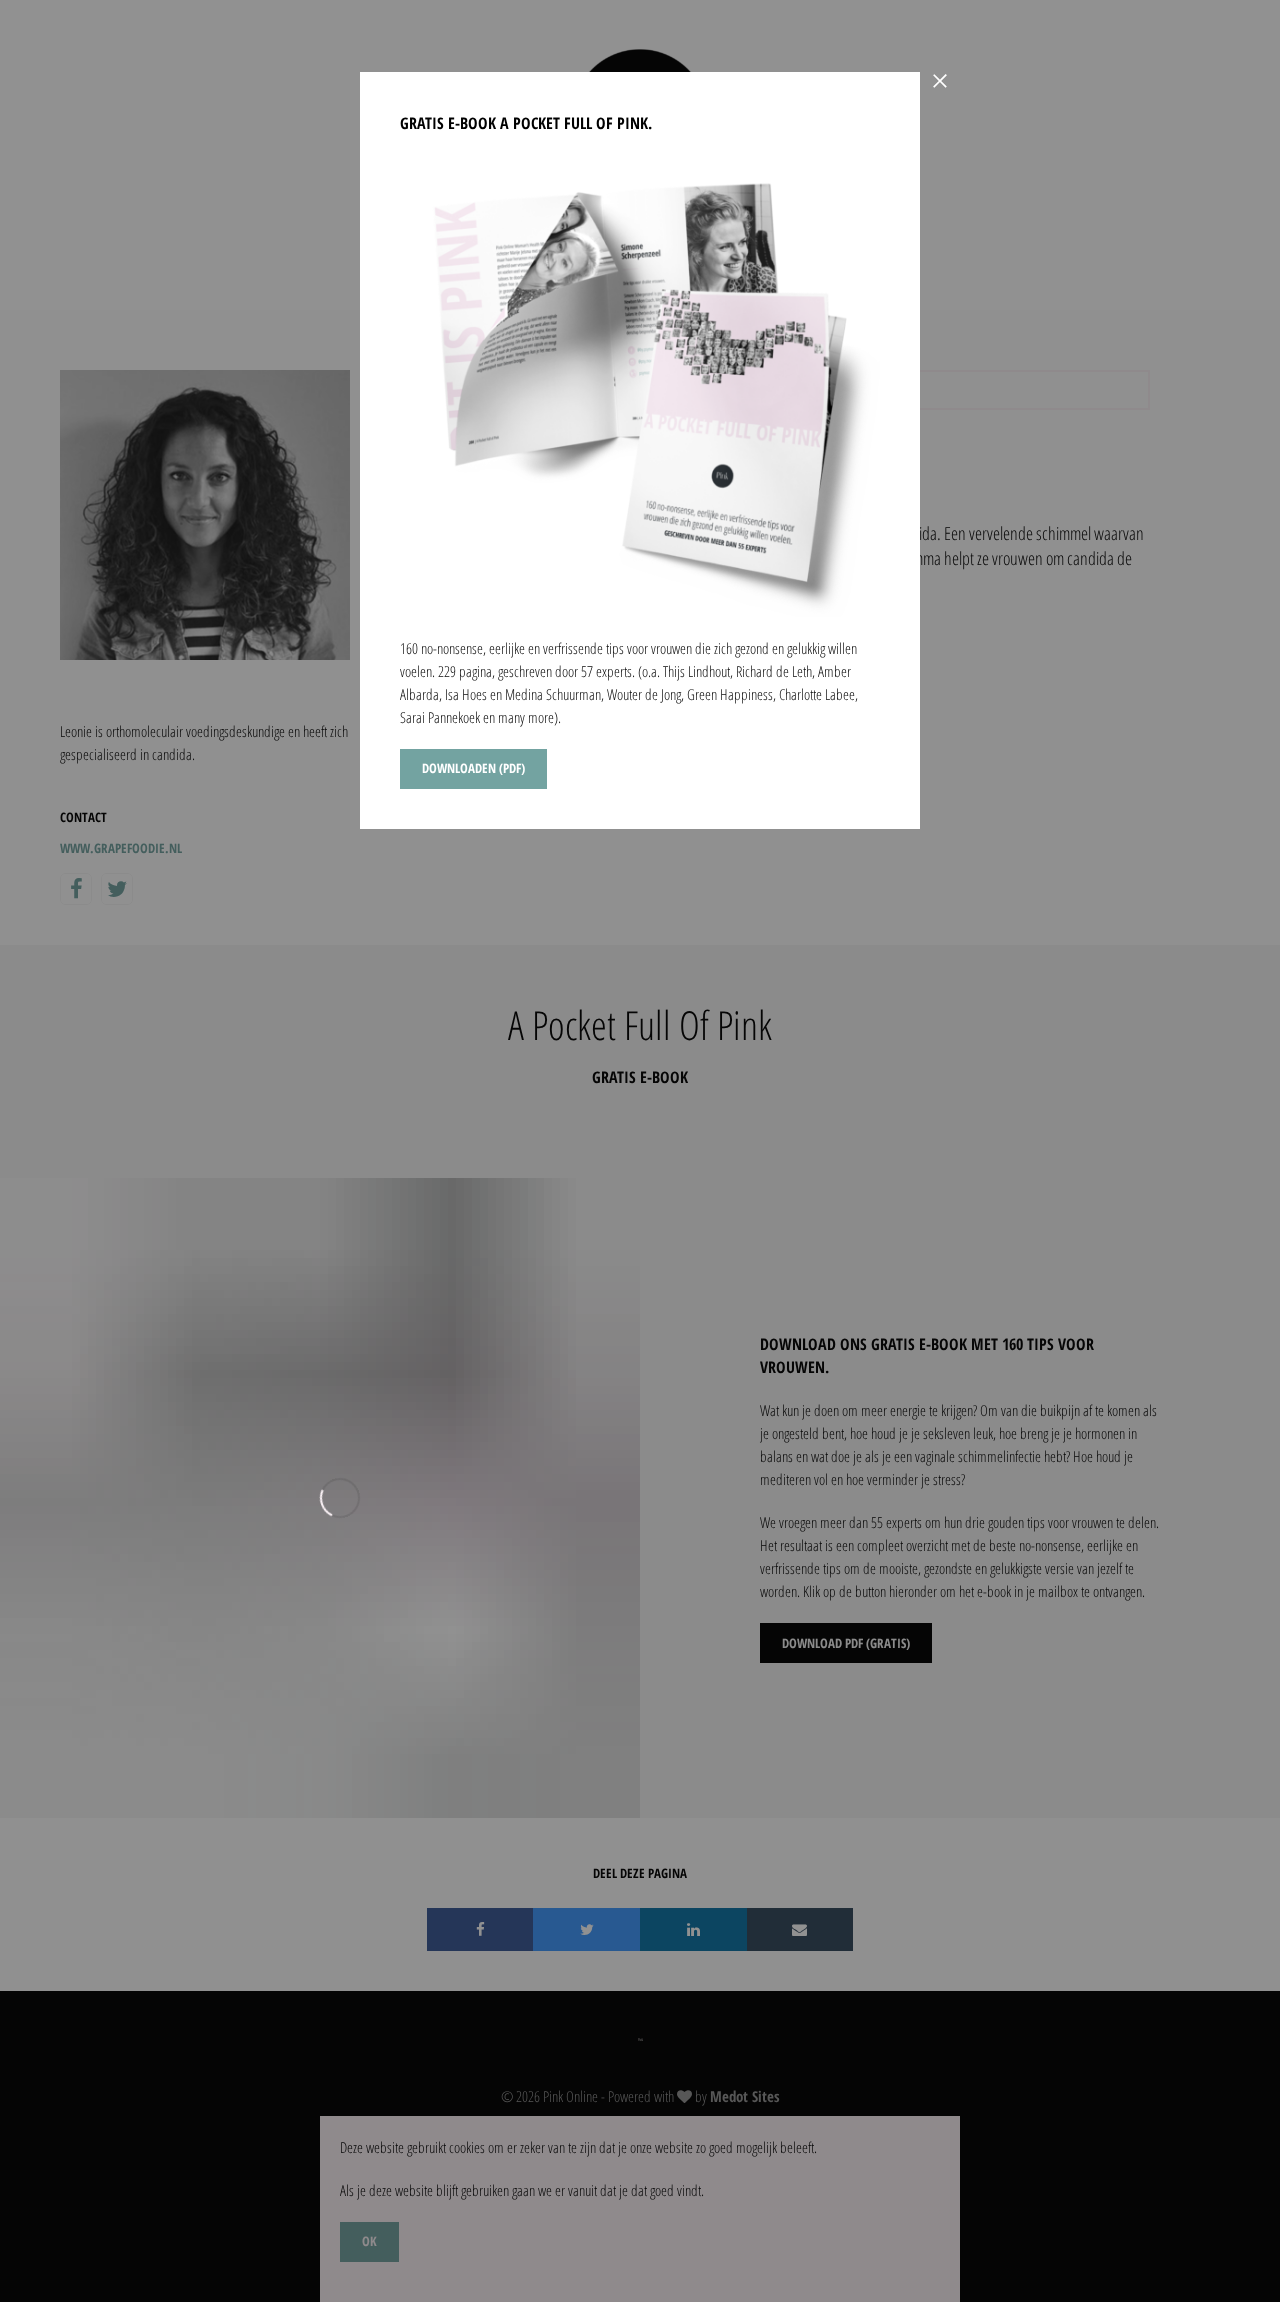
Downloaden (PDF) (473, 768)
